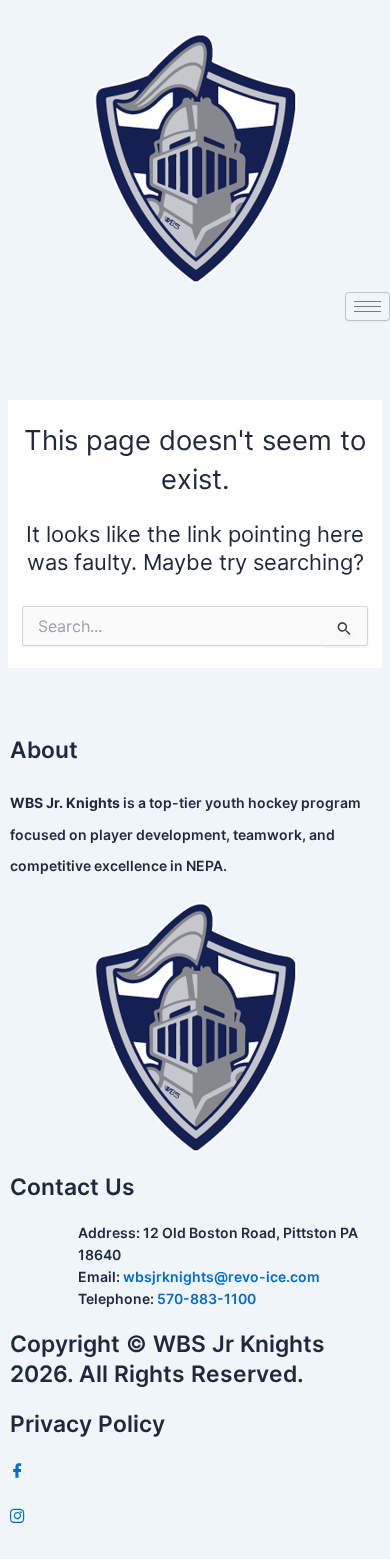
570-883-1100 (206, 1298)
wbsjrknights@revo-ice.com (221, 1276)
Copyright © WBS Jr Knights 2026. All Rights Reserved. (167, 1359)
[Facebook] (195, 1471)
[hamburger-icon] (367, 306)
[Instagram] (195, 1516)
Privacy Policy (87, 1424)
